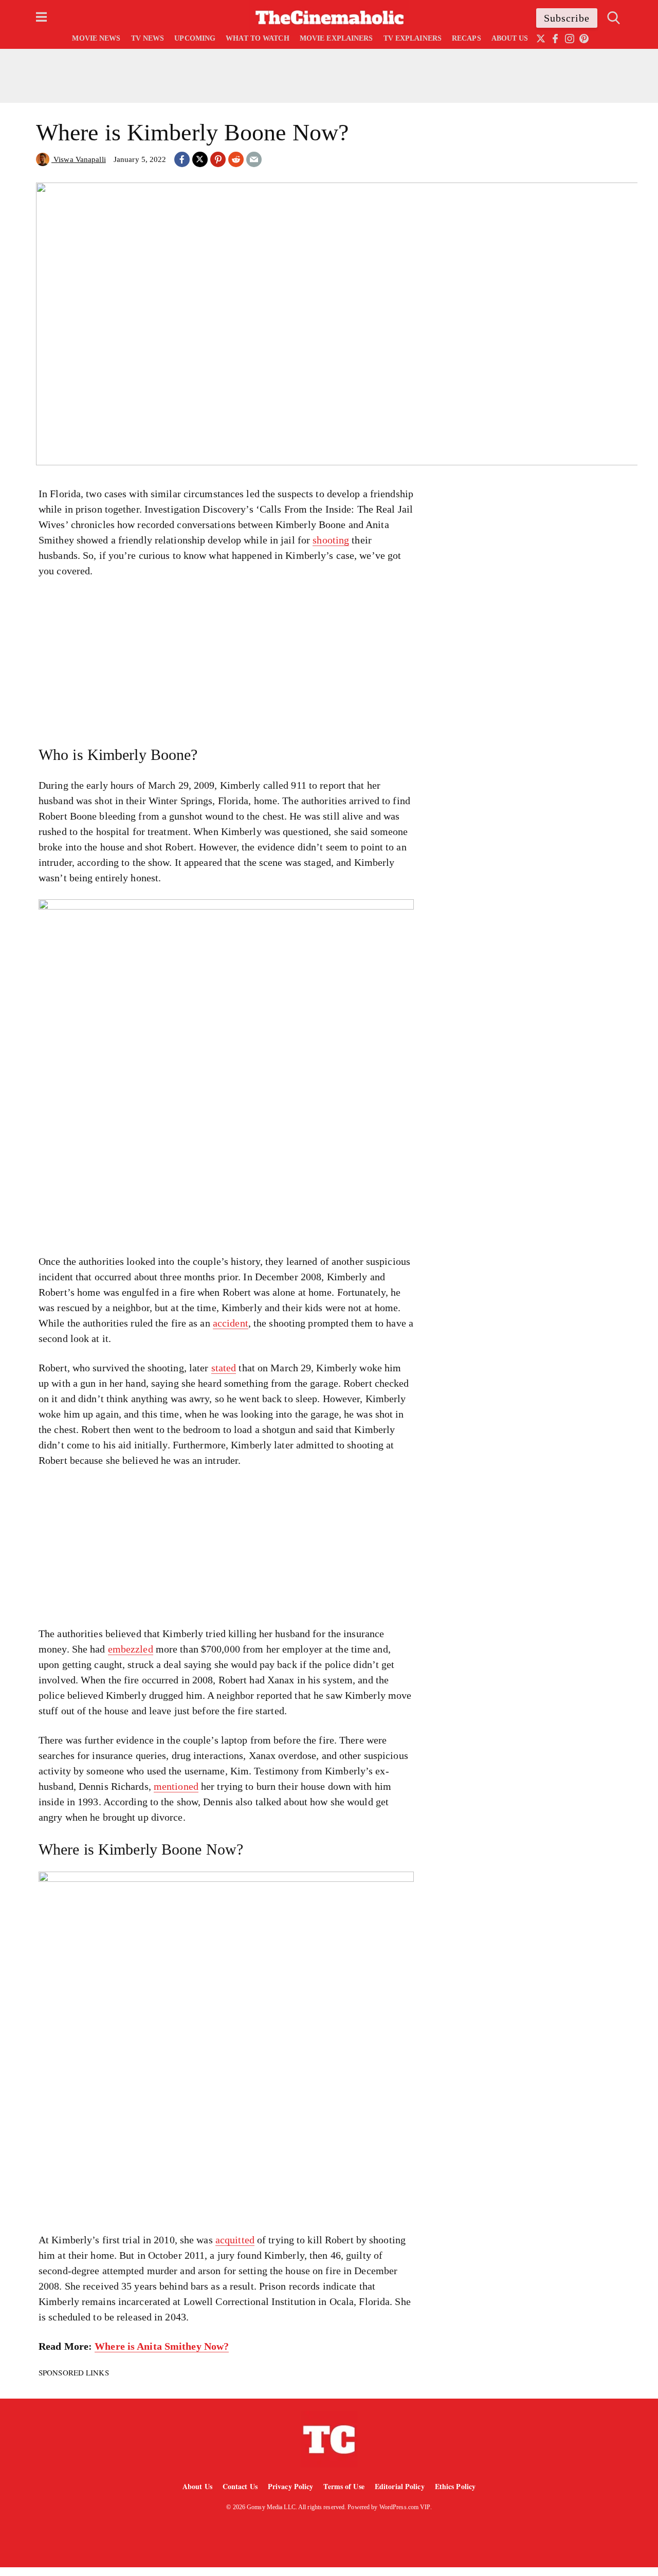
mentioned (176, 1786)
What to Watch (257, 38)
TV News (148, 38)
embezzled (131, 1649)
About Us (510, 38)
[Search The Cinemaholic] (614, 18)
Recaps (467, 38)
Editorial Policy (400, 2486)
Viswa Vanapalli (79, 159)
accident (231, 1323)
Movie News (96, 38)
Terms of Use (344, 2486)
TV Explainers (413, 38)
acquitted (235, 2240)
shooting (331, 540)
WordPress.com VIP (405, 2507)
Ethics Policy (455, 2486)
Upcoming (195, 38)
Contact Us (240, 2486)
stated (224, 1368)
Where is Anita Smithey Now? (162, 2346)
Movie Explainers (336, 38)
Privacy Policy (291, 2486)
